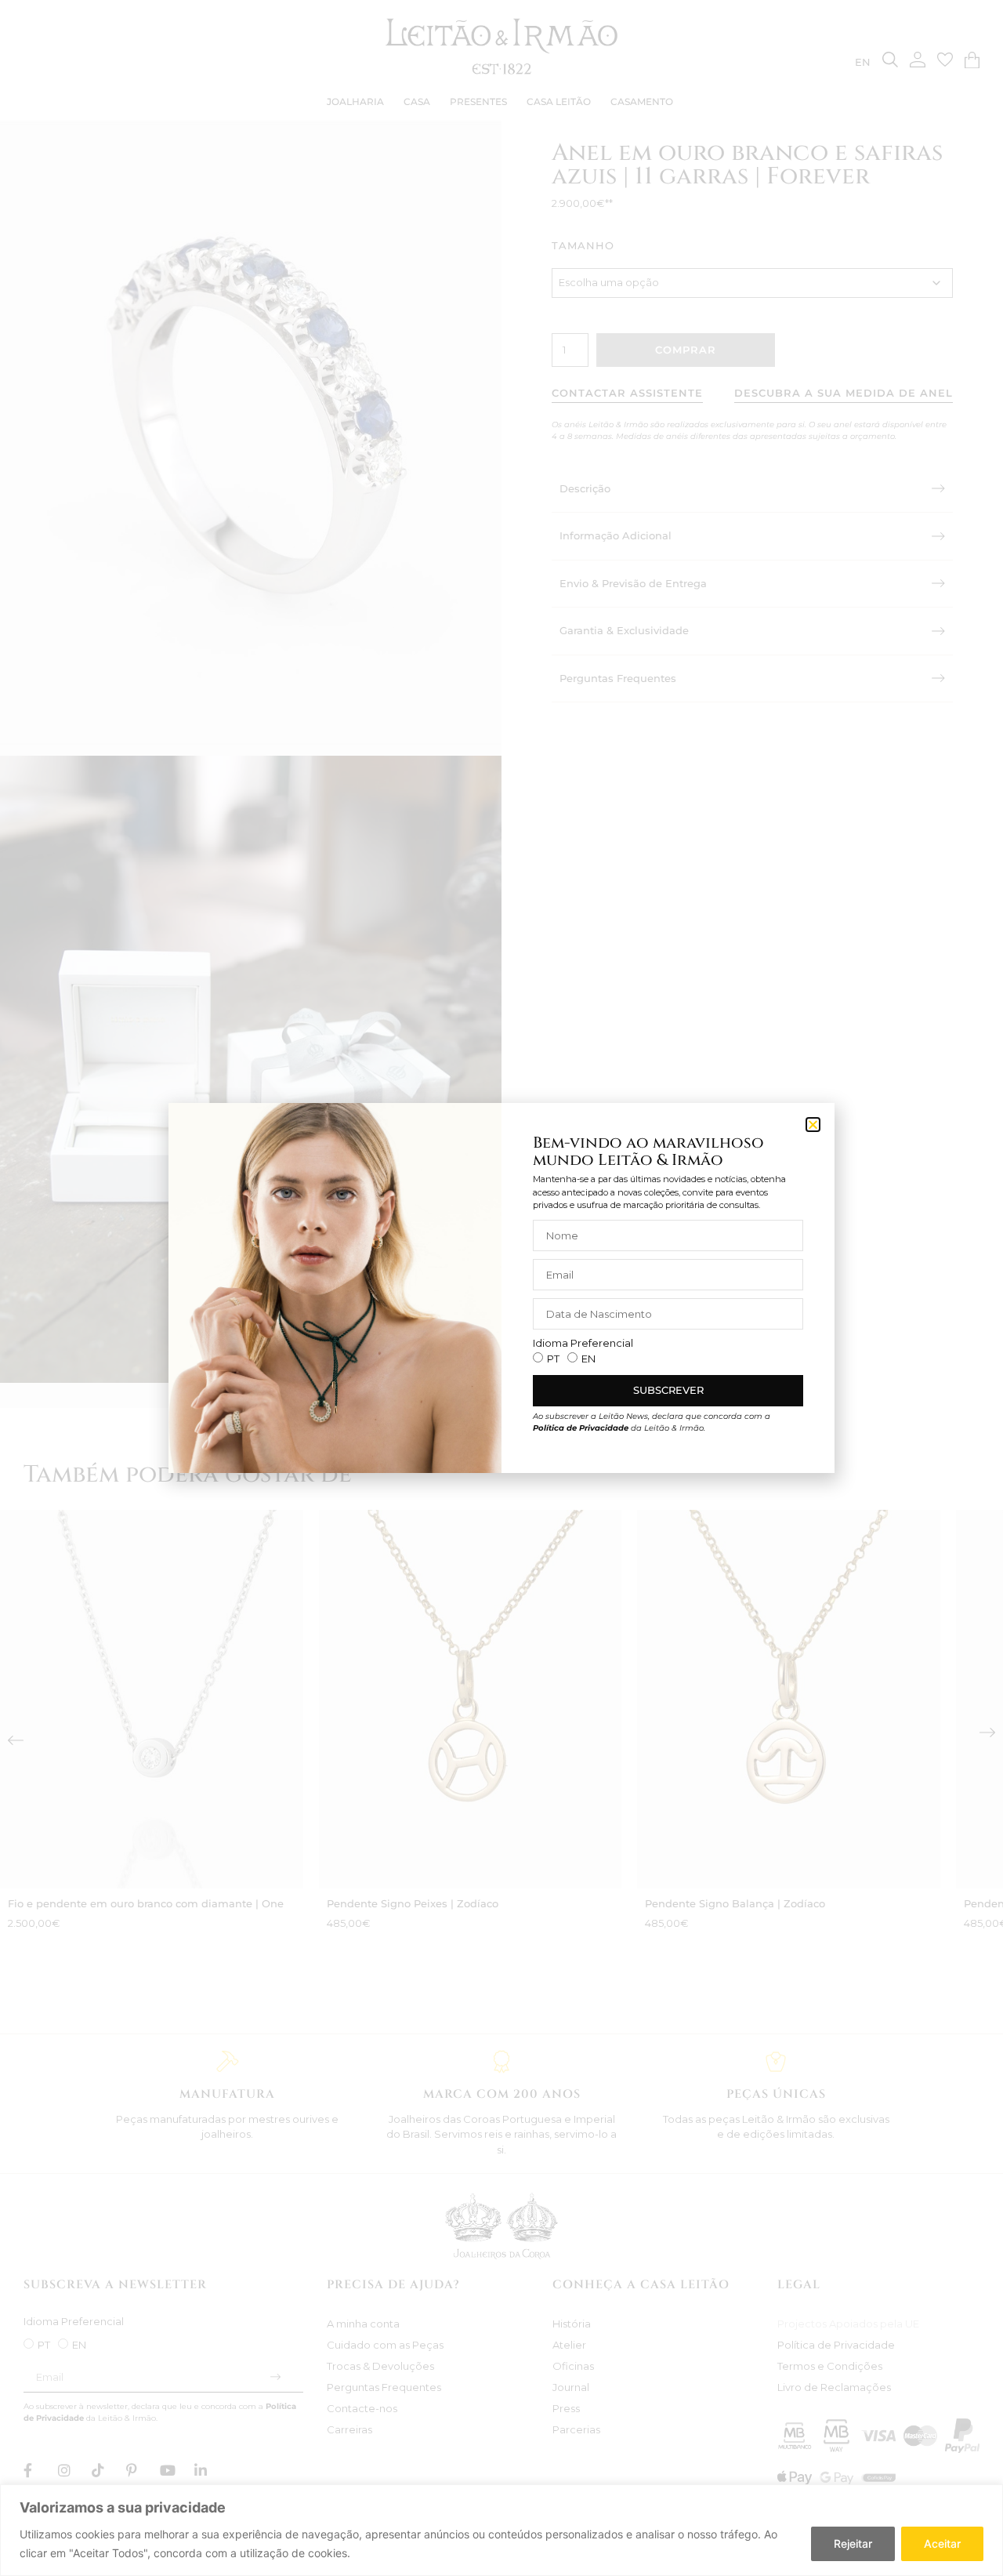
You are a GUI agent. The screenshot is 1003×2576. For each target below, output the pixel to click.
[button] (813, 1125)
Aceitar (942, 2543)
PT (553, 1359)
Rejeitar (853, 2543)
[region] (501, 2530)
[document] (501, 1288)
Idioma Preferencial (583, 1343)
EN (588, 1359)
